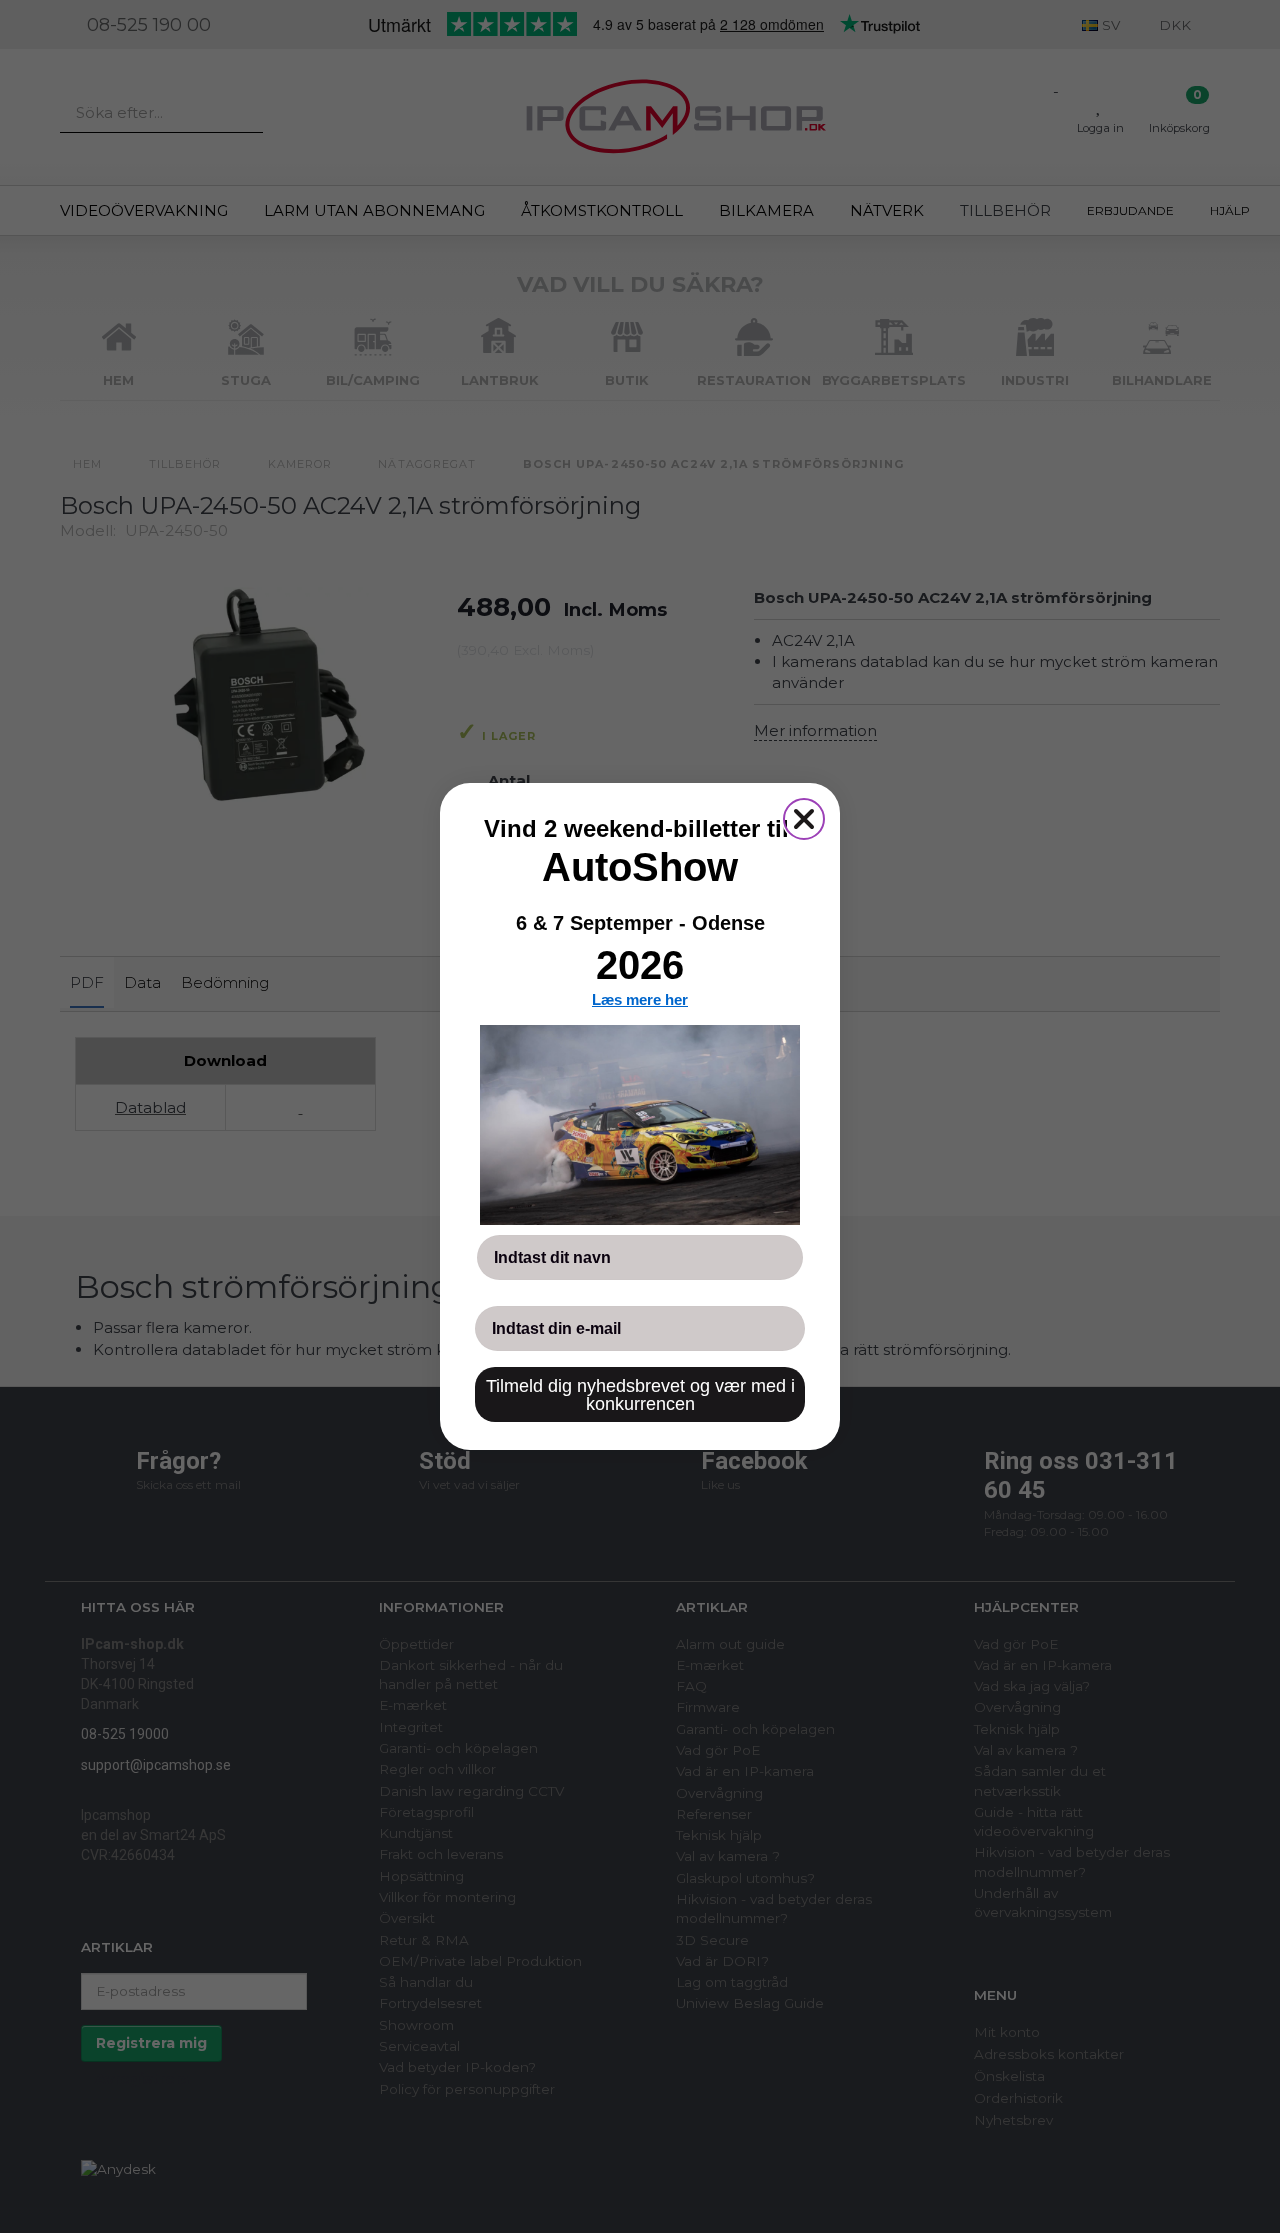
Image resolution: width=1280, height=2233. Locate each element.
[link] (640, 1125)
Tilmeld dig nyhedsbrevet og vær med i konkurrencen (640, 1395)
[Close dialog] (804, 819)
